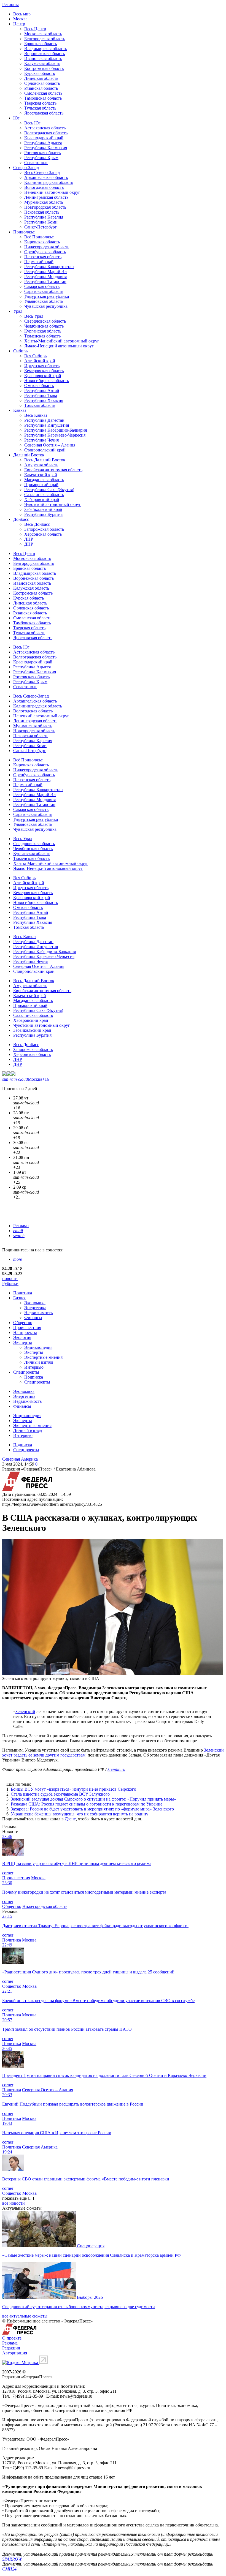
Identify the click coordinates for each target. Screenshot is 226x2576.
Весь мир (22, 14)
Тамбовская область (43, 98)
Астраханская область (45, 128)
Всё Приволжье (39, 237)
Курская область (40, 73)
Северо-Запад (26, 168)
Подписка (34, 1377)
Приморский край (41, 485)
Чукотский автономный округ (53, 504)
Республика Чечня (41, 440)
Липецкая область (41, 78)
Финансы (33, 1318)
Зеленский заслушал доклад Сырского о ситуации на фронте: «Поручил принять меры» (93, 1799)
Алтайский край (40, 361)
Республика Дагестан (44, 420)
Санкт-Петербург (41, 227)
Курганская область (43, 331)
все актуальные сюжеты (25, 2316)
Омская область (39, 386)
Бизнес (20, 1298)
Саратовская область (44, 291)
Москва (20, 19)
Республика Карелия (44, 217)
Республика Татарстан (45, 281)
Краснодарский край (44, 138)
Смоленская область (43, 93)
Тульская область (40, 108)
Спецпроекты (26, 1372)
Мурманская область (44, 202)
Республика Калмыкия (46, 148)
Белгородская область (45, 39)
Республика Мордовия (45, 277)
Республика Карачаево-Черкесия (55, 435)
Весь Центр (35, 29)
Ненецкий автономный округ (52, 192)
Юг (16, 118)
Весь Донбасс (37, 524)
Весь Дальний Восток (45, 460)
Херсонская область (43, 534)
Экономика (35, 1303)
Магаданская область (44, 480)
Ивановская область (43, 58)
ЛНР (29, 539)
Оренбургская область (45, 252)
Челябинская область (44, 326)
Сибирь (20, 351)
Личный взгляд (39, 1362)
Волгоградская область (46, 133)
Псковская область (42, 212)
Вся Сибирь (35, 356)
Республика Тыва (41, 395)
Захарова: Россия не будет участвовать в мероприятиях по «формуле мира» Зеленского (92, 1809)
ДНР (29, 544)
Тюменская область (42, 336)
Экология (22, 1337)
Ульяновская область (44, 301)
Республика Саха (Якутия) (49, 490)
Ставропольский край (45, 450)
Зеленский (25, 1712)
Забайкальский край (43, 509)
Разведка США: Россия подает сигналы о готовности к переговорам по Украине (87, 1804)
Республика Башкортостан (49, 267)
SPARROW (12, 2559)
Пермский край (39, 262)
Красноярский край (43, 376)
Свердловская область (45, 321)
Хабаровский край (42, 499)
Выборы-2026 (90, 2297)
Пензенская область (43, 257)
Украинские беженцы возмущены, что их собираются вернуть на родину (80, 1814)
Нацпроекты (25, 1332)
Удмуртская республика (47, 296)
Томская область (40, 405)
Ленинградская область (46, 197)
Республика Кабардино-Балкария (56, 430)
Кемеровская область (44, 371)
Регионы (10, 5)
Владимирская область (46, 49)
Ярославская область (44, 113)
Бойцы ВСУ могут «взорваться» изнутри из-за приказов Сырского (73, 1789)
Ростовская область (42, 153)
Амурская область (41, 465)
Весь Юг (32, 123)
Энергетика (35, 1308)
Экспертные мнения (43, 1357)
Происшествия (27, 1328)
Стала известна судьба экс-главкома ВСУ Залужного (60, 1794)
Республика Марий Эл (45, 272)
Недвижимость (38, 1313)
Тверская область (40, 103)
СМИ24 (9, 2569)
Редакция (11, 2348)
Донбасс (21, 519)
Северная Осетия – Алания (50, 445)
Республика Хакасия (44, 400)
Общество (23, 1323)
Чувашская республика (46, 306)
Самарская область (42, 286)
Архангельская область (46, 177)
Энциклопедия (38, 1347)
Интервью (34, 1367)
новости (10, 1279)
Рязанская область (41, 88)
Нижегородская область (47, 247)
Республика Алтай (42, 390)
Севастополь (36, 163)
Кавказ (20, 410)
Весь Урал (34, 316)
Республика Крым (41, 158)
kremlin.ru (116, 1769)
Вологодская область (44, 187)
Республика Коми (41, 222)
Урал (18, 311)
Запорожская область (44, 529)
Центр (19, 24)
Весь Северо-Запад (42, 172)
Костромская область (44, 68)
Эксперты (23, 1342)
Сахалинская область (44, 495)
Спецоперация (91, 2246)
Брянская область (41, 44)
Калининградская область (49, 182)
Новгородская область (45, 207)
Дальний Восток (29, 455)
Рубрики (10, 1283)
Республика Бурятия (43, 514)
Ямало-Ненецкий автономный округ (59, 346)
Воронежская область (45, 54)
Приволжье (24, 232)
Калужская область (42, 63)
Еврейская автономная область (53, 470)
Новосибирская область (47, 381)
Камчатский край (41, 475)
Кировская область (42, 242)
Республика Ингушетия (47, 425)
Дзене (70, 1819)
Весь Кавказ (36, 415)
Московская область (43, 34)
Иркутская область (42, 366)
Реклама (21, 1226)
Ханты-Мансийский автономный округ (62, 341)
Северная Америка (20, 1459)
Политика (23, 1293)
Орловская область (42, 83)
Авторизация (15, 2353)
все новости (14, 2203)
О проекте (12, 2338)
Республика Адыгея (43, 143)
